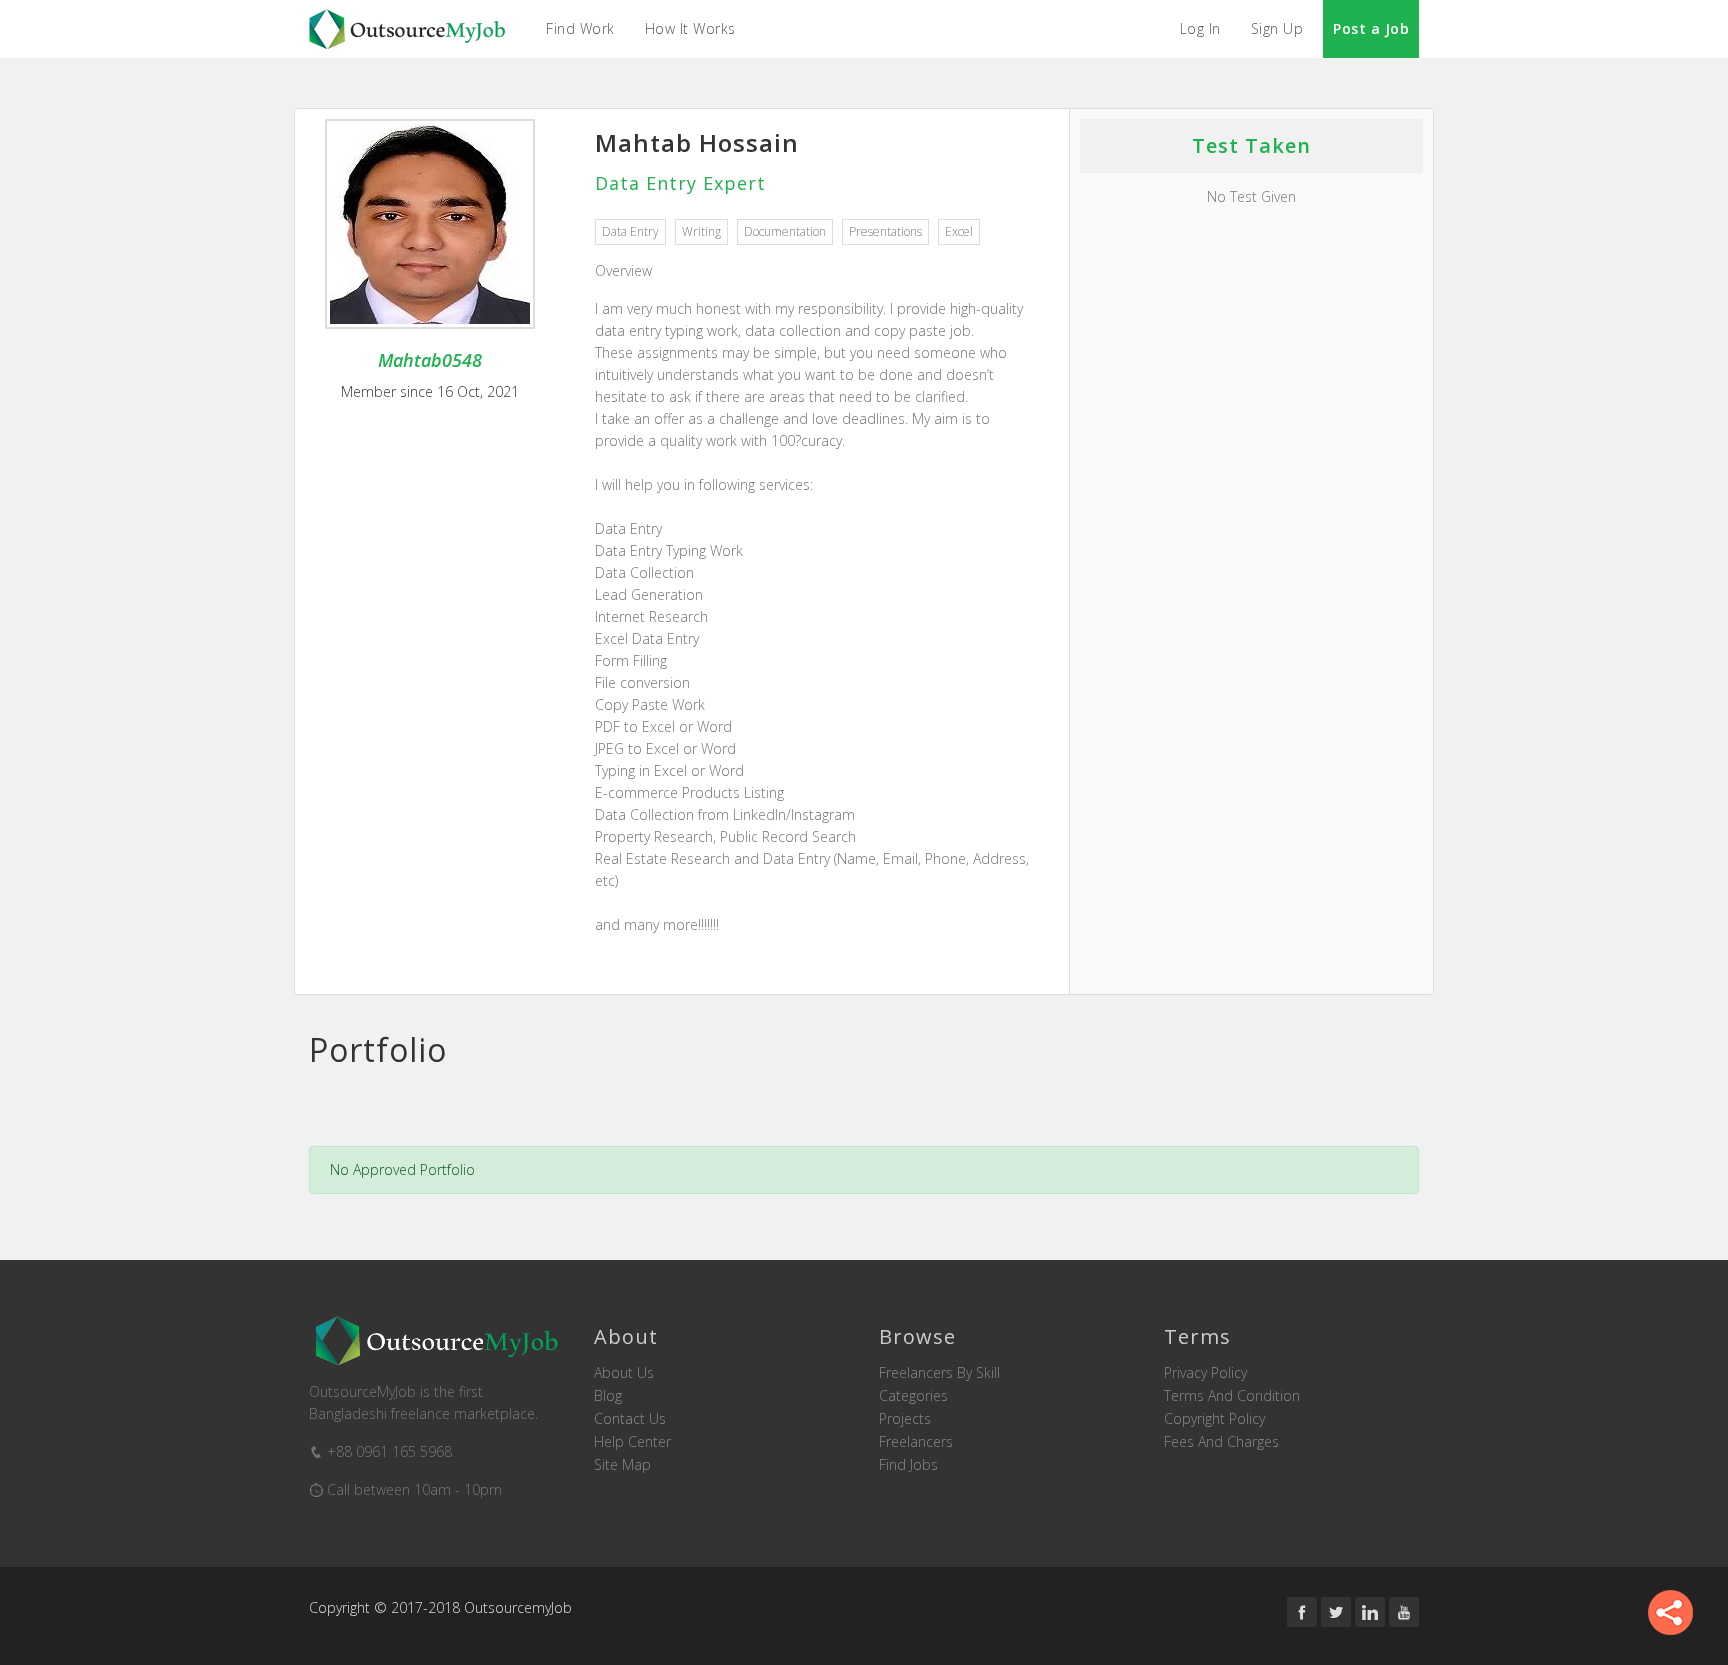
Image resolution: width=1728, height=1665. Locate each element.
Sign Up (1277, 28)
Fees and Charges (1221, 1442)
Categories (913, 1396)
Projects (905, 1419)
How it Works (690, 28)
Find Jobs (908, 1465)
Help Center (632, 1442)
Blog (608, 1396)
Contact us (630, 1419)
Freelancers (916, 1442)
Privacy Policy (1205, 1373)
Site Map (622, 1465)
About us (624, 1373)
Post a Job (1371, 28)
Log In (1200, 28)
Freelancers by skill (939, 1373)
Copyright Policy (1214, 1419)
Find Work (580, 28)
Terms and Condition (1232, 1396)
